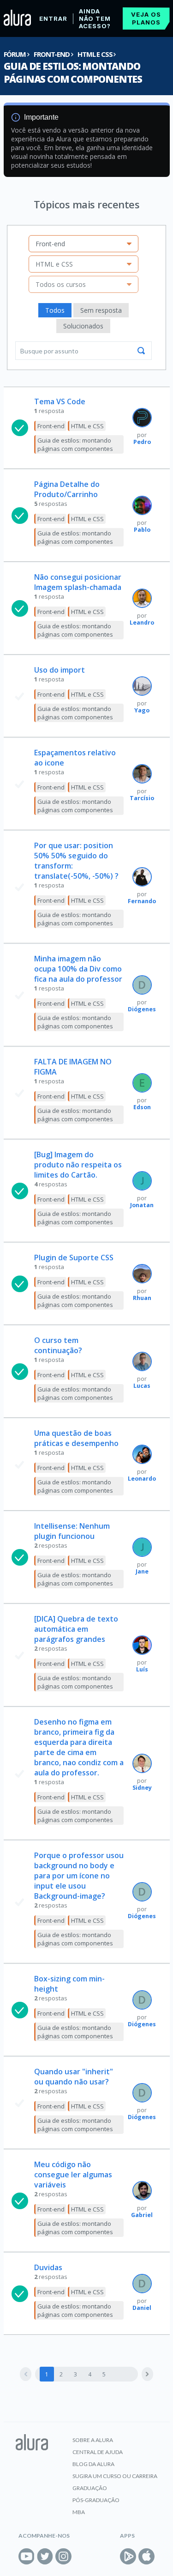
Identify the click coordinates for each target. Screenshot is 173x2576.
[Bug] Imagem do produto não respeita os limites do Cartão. (78, 1165)
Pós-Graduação (96, 2500)
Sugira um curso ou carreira (115, 2476)
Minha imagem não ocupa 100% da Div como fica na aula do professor (78, 969)
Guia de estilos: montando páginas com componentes (73, 73)
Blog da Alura (93, 2464)
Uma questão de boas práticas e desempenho (76, 1438)
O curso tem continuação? (58, 1345)
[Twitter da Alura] (45, 2556)
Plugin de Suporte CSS (74, 1258)
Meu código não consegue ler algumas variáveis (73, 2175)
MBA (79, 2512)
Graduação (90, 2488)
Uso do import (60, 670)
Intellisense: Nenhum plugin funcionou (72, 1531)
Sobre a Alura (93, 2440)
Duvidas (48, 2267)
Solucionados (83, 326)
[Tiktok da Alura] (82, 2556)
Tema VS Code (60, 401)
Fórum (15, 54)
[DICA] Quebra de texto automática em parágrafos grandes (76, 1629)
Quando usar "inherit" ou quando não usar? (74, 2077)
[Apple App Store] (146, 2556)
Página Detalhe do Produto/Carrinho (67, 489)
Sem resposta (101, 310)
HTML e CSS (95, 54)
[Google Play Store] (128, 2556)
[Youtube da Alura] (27, 2556)
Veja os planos (146, 18)
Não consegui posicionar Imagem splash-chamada (78, 582)
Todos (55, 310)
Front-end (51, 54)
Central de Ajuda (98, 2452)
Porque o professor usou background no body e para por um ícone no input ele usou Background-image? (79, 1876)
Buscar (141, 351)
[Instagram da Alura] (63, 2556)
